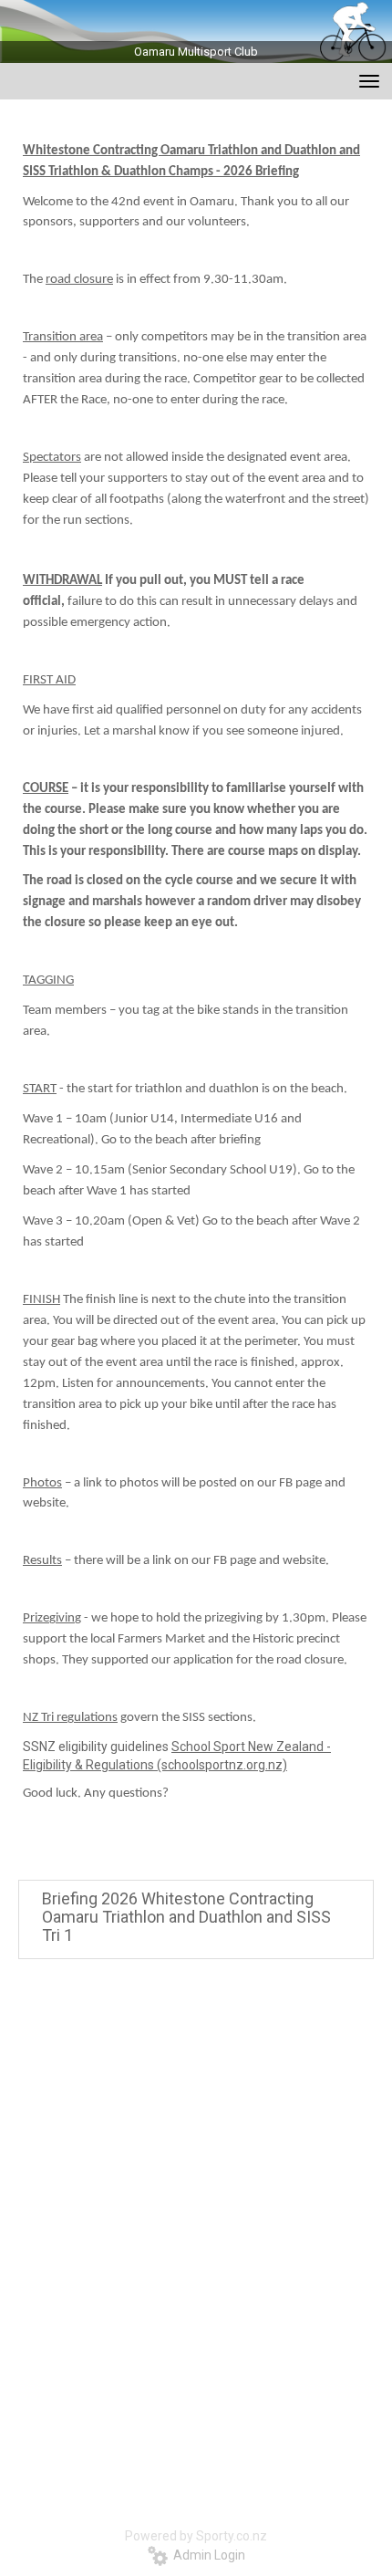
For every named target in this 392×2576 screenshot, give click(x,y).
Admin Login (206, 2555)
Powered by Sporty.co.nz (196, 2536)
